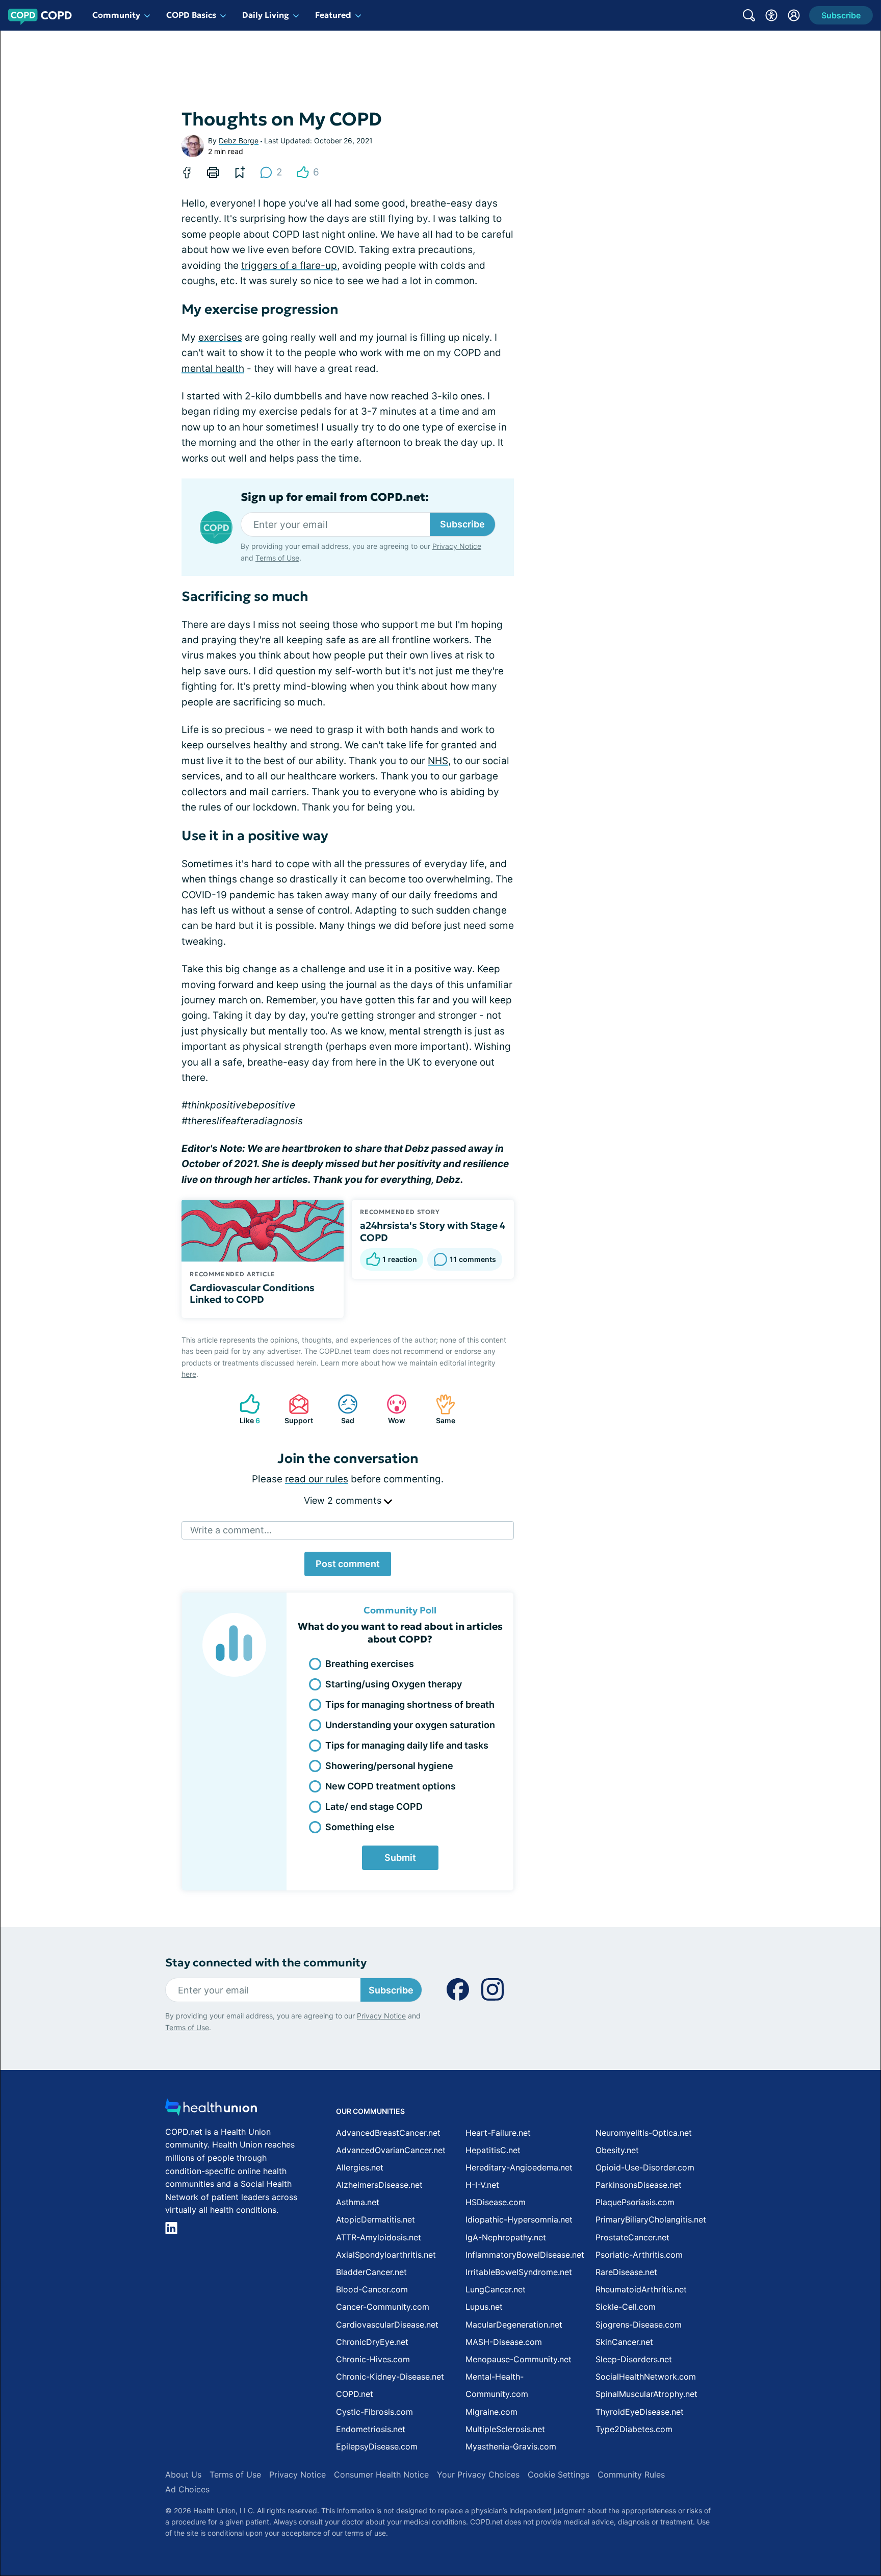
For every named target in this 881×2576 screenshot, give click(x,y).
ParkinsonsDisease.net (639, 2185)
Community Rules (631, 2474)
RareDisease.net (626, 2272)
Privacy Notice (457, 546)
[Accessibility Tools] (771, 15)
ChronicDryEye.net (372, 2342)
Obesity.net (617, 2150)
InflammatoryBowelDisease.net (525, 2255)
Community (116, 15)
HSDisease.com (496, 2202)
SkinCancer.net (624, 2342)
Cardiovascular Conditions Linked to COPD (252, 1294)
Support (296, 1409)
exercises (220, 337)
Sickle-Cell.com (626, 2307)
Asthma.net (358, 2202)
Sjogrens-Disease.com (639, 2325)
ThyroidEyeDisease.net (640, 2412)
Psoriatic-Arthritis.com (639, 2255)
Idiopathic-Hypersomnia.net (519, 2219)
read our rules (317, 1479)
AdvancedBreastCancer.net (388, 2133)
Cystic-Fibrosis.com (374, 2412)
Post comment (348, 1564)
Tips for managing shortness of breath (410, 1704)
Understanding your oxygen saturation (410, 1725)
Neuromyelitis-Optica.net (644, 2133)
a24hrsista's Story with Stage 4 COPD (433, 1231)
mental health (213, 369)
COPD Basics (191, 15)
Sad (341, 1409)
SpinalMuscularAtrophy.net (646, 2394)
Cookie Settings (559, 2474)
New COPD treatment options (391, 1786)
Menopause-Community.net (519, 2359)
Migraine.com (491, 2412)
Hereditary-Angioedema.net (519, 2167)
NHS (438, 761)
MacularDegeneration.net (514, 2325)
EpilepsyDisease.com (377, 2446)
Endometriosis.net (371, 2429)
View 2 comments (344, 1500)
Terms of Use (277, 558)
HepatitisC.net (493, 2150)
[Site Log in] (794, 15)
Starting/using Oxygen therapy (394, 1684)
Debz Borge (239, 141)
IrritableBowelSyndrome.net (519, 2272)
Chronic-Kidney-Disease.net (390, 2377)
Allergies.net (360, 2167)
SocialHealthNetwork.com (646, 2377)
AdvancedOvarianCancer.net (391, 2150)
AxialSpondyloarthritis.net (386, 2255)
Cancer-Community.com (383, 2307)
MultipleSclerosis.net (505, 2429)
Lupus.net (484, 2307)
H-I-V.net (482, 2185)
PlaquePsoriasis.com (635, 2202)
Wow (391, 1409)
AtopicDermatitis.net (375, 2219)
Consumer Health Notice (381, 2474)
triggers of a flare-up (289, 266)
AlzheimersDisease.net (379, 2185)
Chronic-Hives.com (373, 2359)
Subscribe (462, 524)
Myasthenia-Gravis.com (511, 2446)
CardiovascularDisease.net (387, 2325)
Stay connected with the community (266, 1963)
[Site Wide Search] (749, 15)
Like (245, 1409)
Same (440, 1409)
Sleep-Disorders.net (634, 2359)
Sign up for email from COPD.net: (335, 497)
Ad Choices (187, 2489)
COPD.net (355, 2394)
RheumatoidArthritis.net (641, 2289)
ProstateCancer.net (632, 2237)
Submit (400, 1858)
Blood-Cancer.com (372, 2289)
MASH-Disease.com (504, 2342)
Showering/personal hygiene (389, 1766)
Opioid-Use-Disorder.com (645, 2167)
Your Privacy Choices (478, 2474)
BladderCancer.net (371, 2272)
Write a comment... (231, 1530)
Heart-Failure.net (498, 2133)
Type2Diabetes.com (634, 2429)
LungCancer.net (496, 2289)
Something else (360, 1827)
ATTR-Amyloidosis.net (379, 2237)
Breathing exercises (370, 1664)
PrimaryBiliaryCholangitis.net (651, 2219)
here (189, 1374)
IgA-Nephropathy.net (506, 2237)
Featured (333, 15)
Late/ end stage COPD (374, 1807)
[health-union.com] (211, 2110)
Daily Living (266, 15)
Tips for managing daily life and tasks (407, 1745)
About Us (183, 2474)
